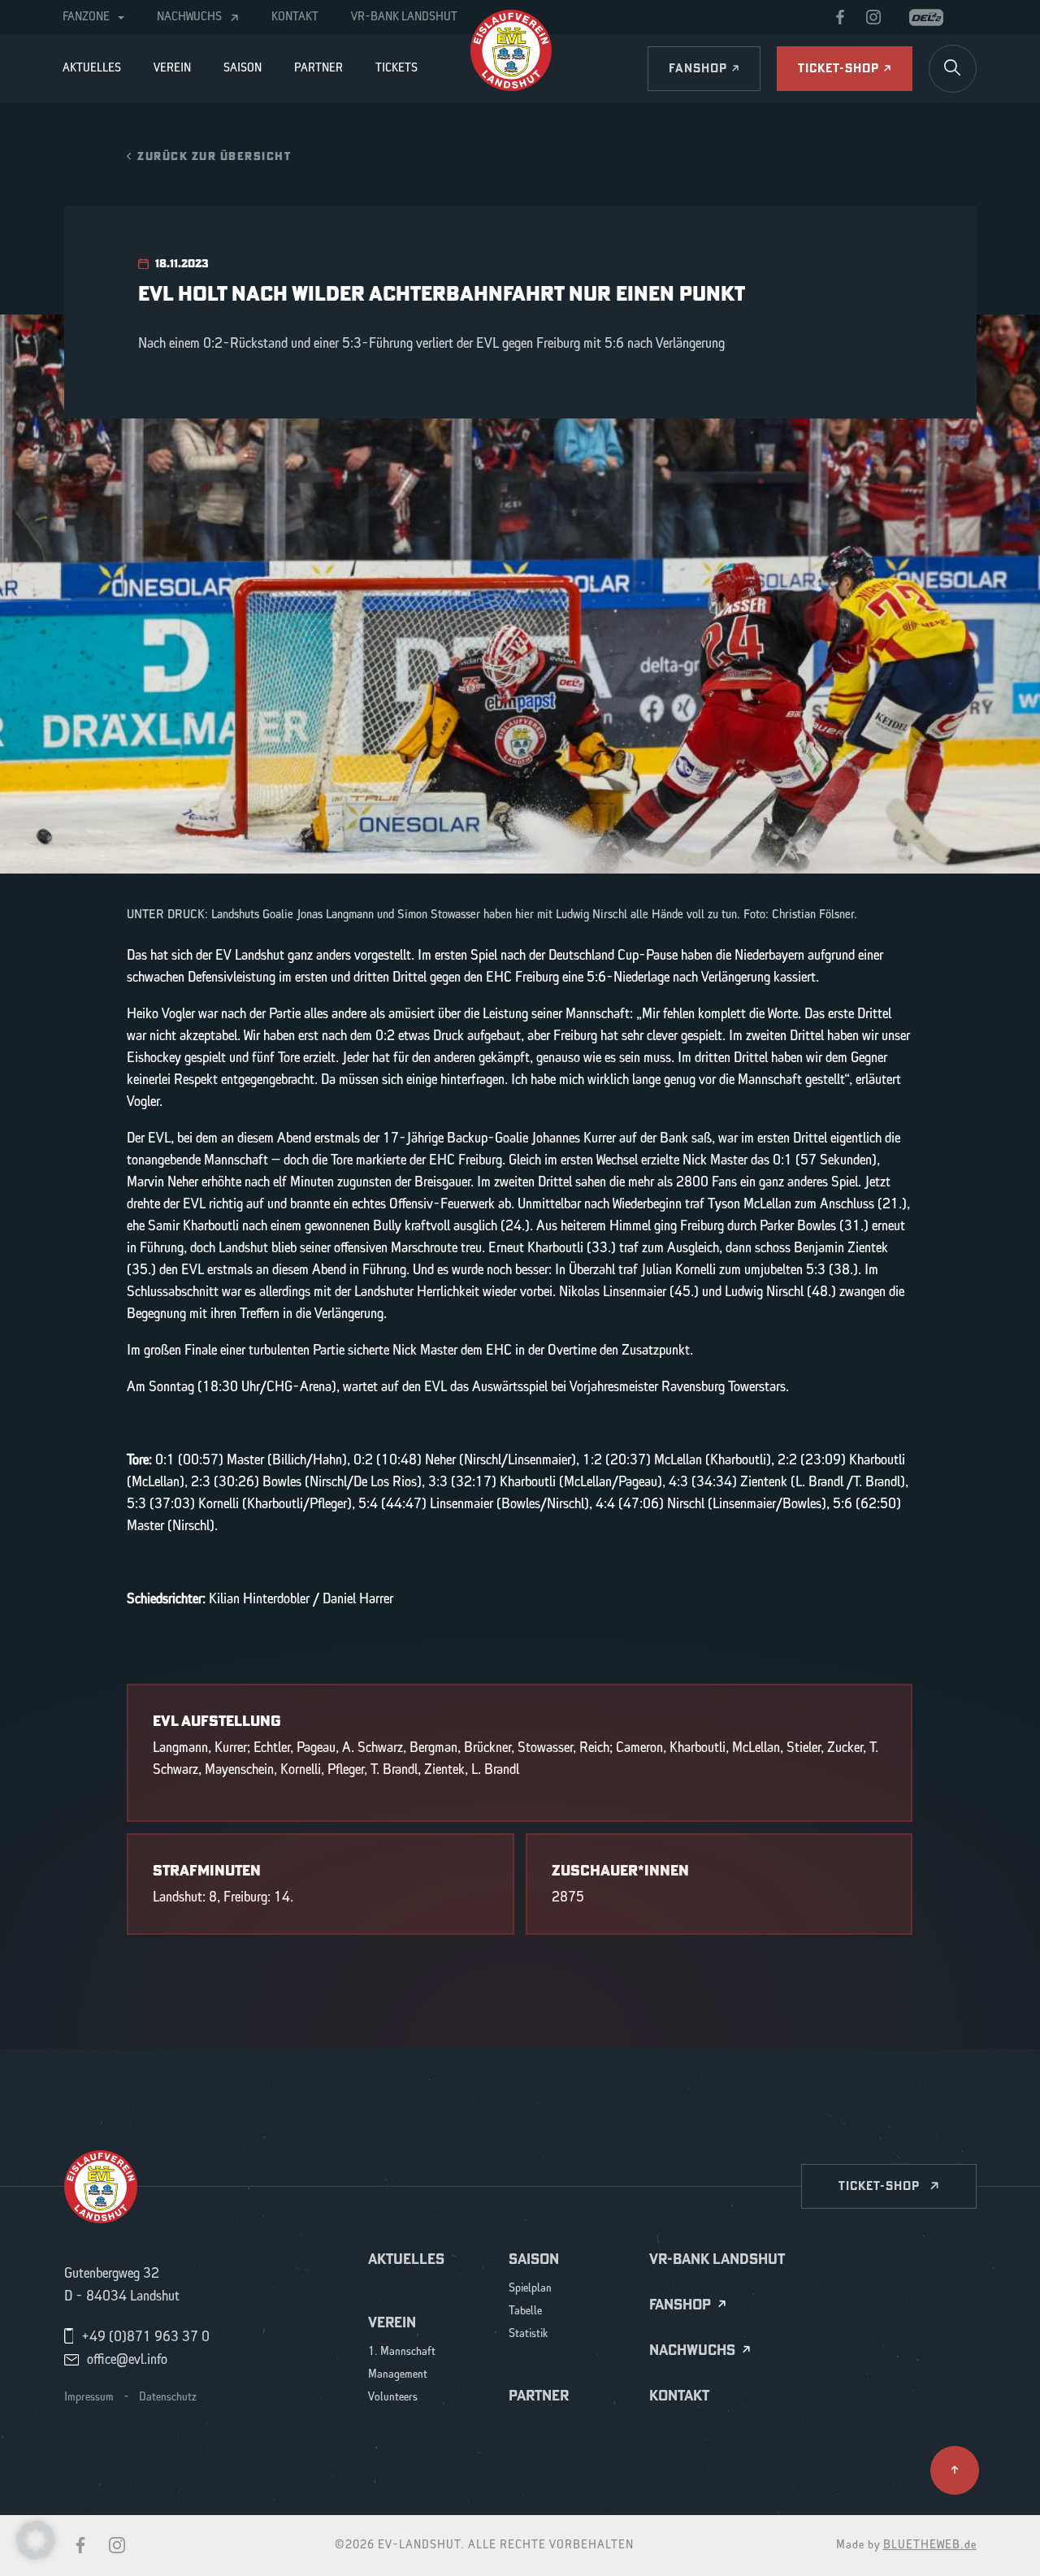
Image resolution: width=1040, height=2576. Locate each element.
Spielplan (530, 2289)
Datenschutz (168, 2397)
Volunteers (393, 2398)
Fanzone (86, 17)
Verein (172, 68)
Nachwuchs (189, 17)
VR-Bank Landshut (404, 17)
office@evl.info (127, 2360)
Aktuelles (92, 68)
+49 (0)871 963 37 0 (145, 2337)
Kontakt (295, 17)
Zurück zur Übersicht (214, 156)
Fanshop (680, 2305)
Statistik (529, 2334)
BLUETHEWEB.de (930, 2545)
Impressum (89, 2397)
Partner (318, 68)
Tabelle (525, 2311)
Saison (243, 68)
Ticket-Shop (879, 2186)
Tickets (396, 68)
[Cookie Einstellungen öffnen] (36, 2539)
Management (398, 2375)
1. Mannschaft (402, 2352)
